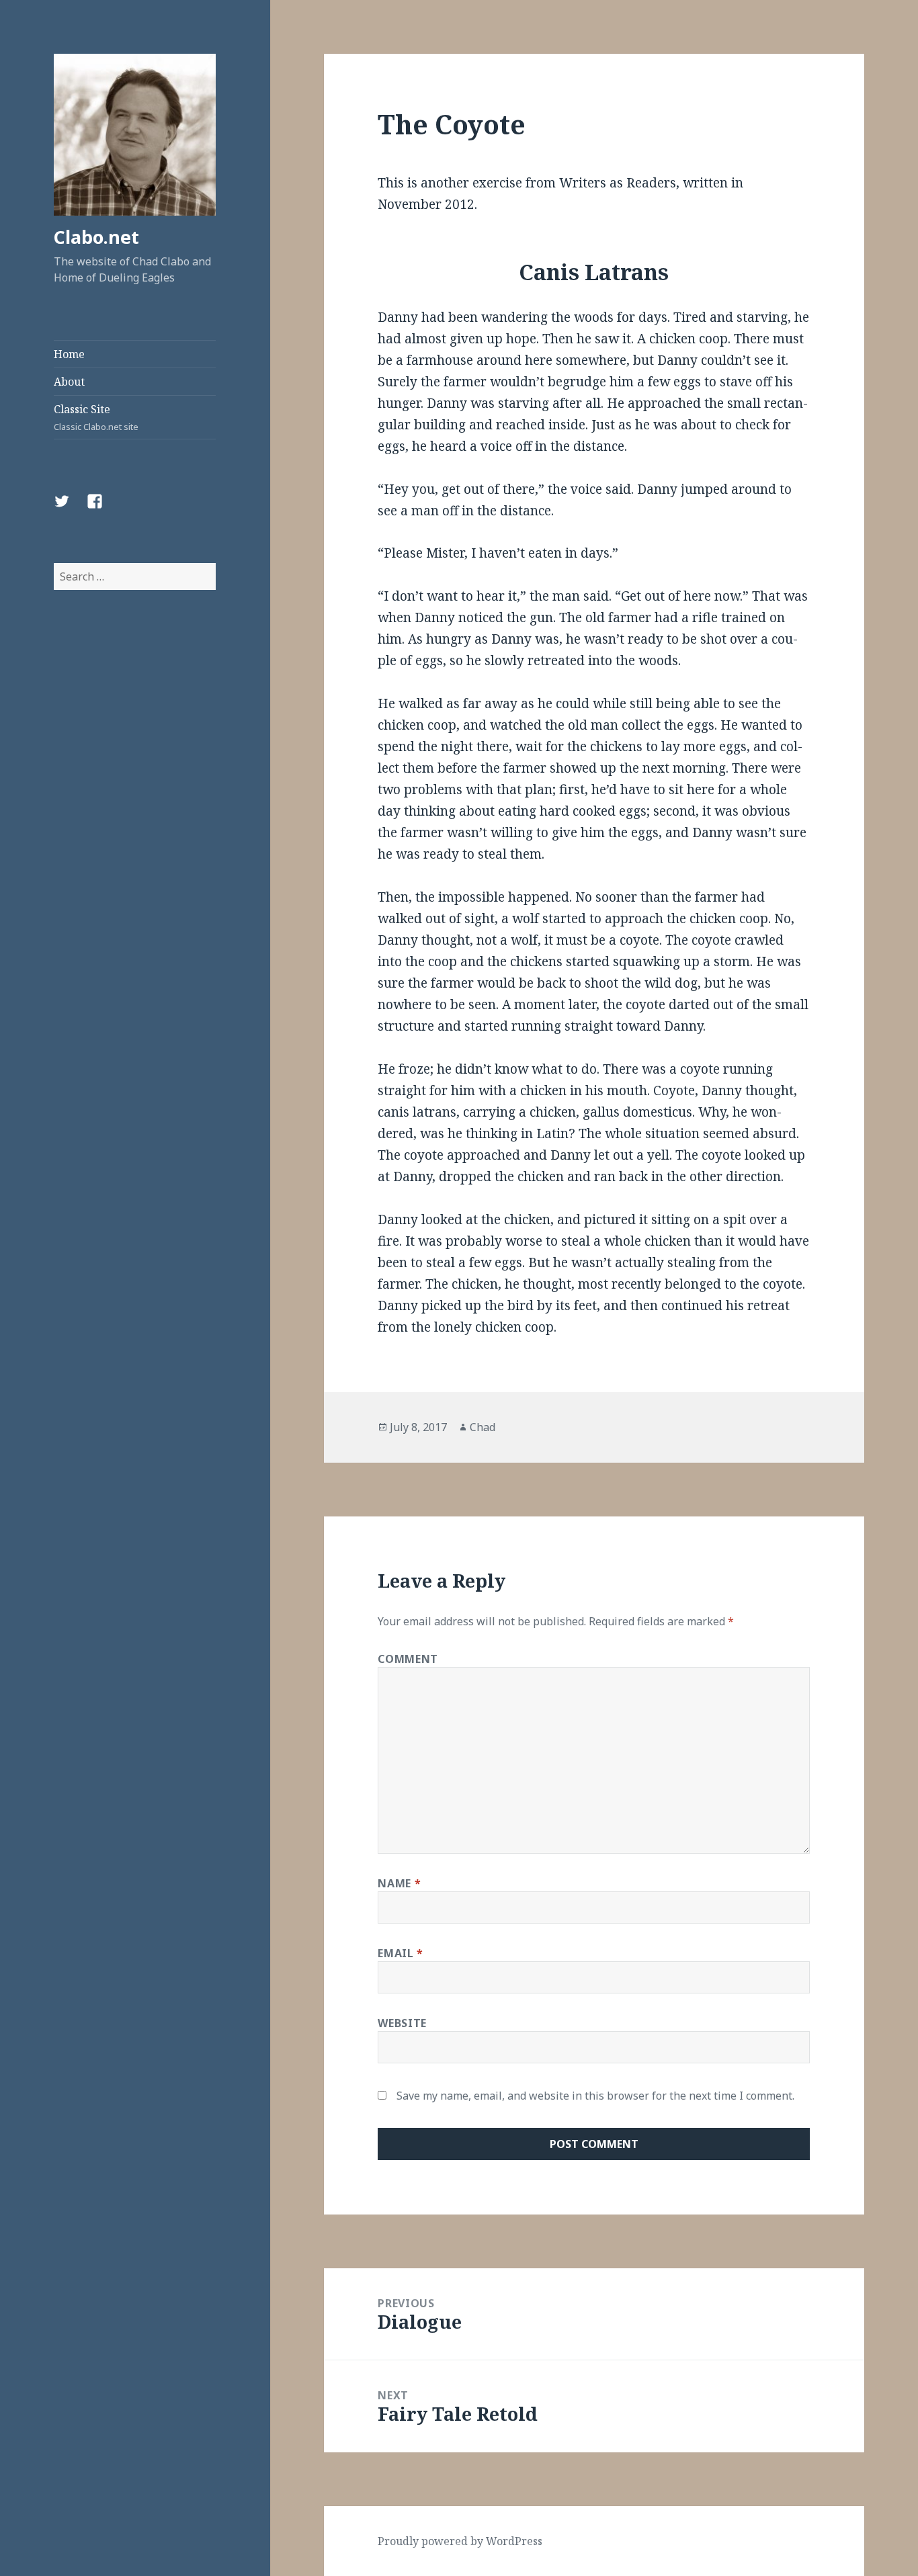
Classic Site (96, 417)
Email (400, 1953)
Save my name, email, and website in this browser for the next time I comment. (595, 2096)
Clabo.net (96, 237)
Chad (483, 1427)
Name (399, 1883)
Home (69, 354)
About (69, 382)
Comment (408, 1659)
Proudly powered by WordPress (460, 2541)
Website (402, 2023)
